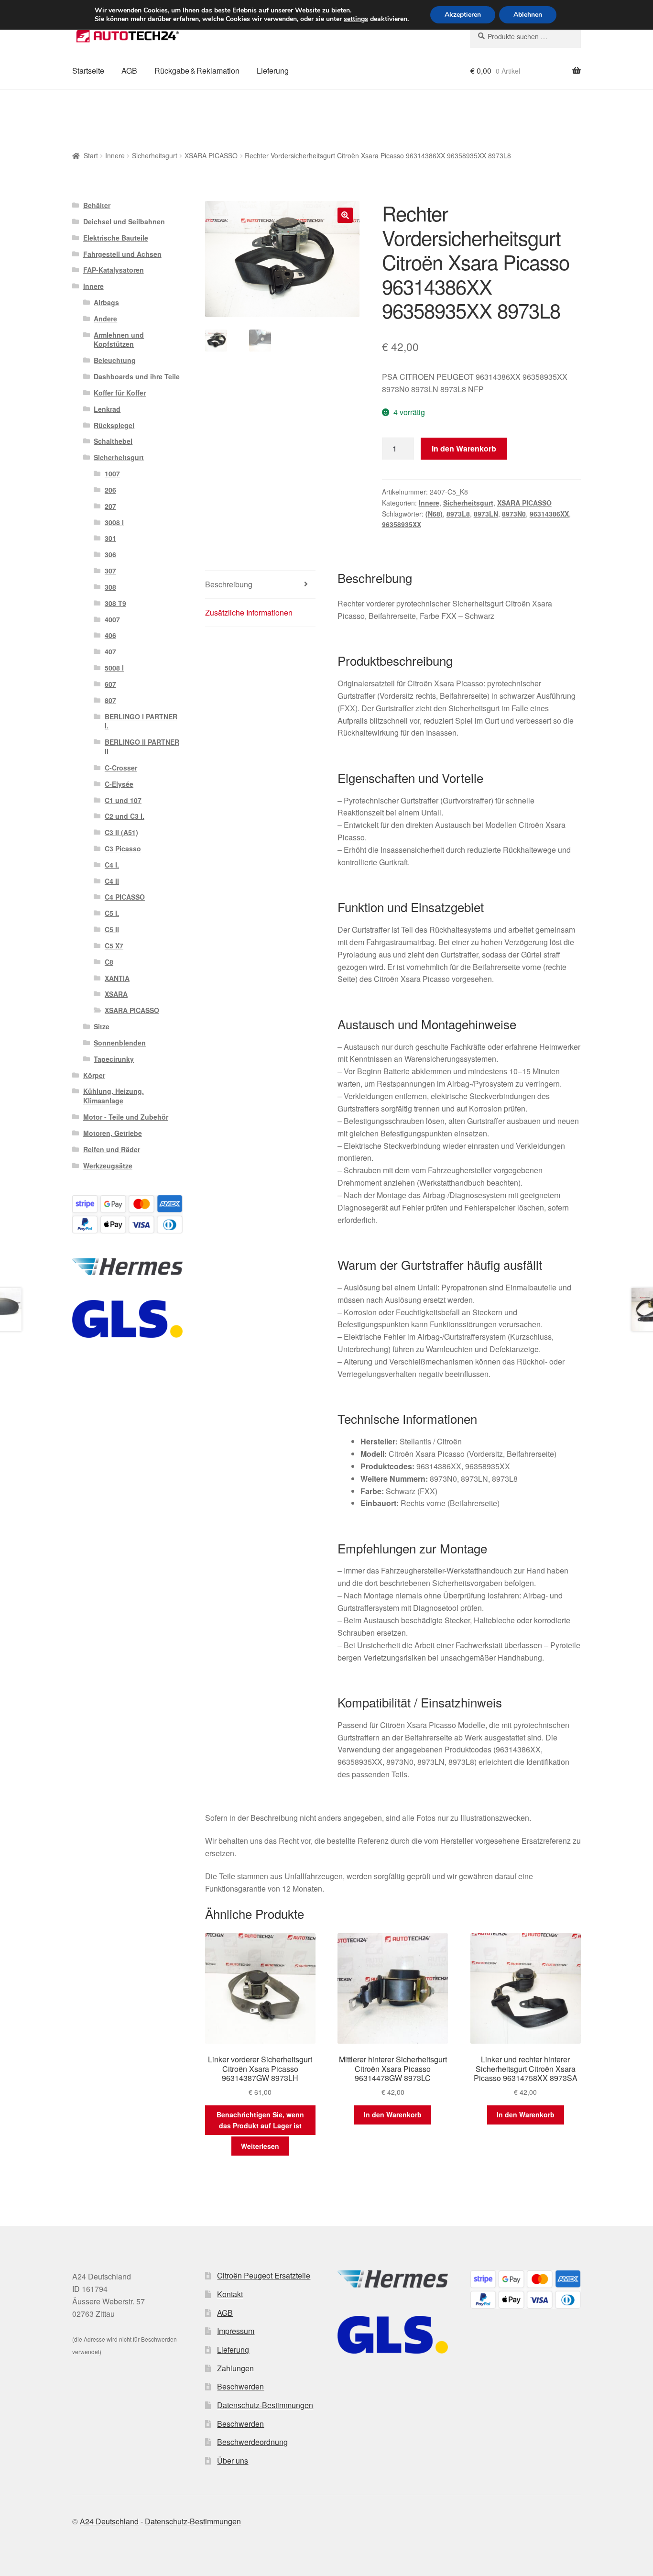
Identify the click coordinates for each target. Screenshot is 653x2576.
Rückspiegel (114, 425)
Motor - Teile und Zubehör (126, 1117)
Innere (115, 155)
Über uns (233, 2460)
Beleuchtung (115, 360)
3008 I (114, 522)
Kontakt (230, 2294)
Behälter (97, 205)
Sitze (102, 1026)
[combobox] (526, 36)
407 (110, 651)
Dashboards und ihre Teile (137, 376)
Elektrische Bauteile (116, 238)
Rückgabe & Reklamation (197, 71)
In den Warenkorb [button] (393, 2114)
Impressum (236, 2331)
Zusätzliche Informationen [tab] (249, 612)
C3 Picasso (123, 848)
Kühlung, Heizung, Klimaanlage (114, 1096)
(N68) (434, 514)
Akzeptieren (463, 15)
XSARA (116, 994)
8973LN (486, 514)
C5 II (112, 929)
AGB (129, 71)
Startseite (88, 71)
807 (110, 700)
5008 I (114, 668)
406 (110, 635)
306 (110, 554)
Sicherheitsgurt (155, 155)
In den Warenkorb (464, 448)
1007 (112, 473)
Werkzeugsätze (108, 1166)
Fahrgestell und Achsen (122, 254)
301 (110, 538)
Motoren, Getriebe (113, 1133)
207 (110, 506)
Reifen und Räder (112, 1149)
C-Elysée (119, 784)
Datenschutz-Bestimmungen (265, 2405)
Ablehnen (528, 15)
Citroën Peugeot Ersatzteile (264, 2275)
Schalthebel (113, 441)
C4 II (112, 881)
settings (356, 19)
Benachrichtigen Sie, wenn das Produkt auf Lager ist (260, 2120)
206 (110, 490)
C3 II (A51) (121, 832)
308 (110, 587)
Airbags (106, 302)
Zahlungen (235, 2368)
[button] (345, 215)
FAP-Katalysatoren (114, 270)
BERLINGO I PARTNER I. (141, 721)
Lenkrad (107, 409)
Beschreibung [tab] (229, 584)
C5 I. (112, 913)
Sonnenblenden (120, 1043)
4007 (112, 619)
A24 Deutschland (109, 2521)
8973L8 (458, 514)
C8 (109, 962)
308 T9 (115, 603)
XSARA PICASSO (211, 155)
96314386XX (549, 514)
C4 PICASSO (125, 897)
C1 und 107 (123, 800)
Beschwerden (240, 2386)
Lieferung (273, 71)
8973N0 (514, 514)
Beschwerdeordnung (252, 2442)
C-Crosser (121, 768)
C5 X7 (114, 946)
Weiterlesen (260, 2146)
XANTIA (117, 978)
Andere (105, 319)
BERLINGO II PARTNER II (142, 747)
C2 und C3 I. (125, 816)
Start (91, 155)
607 (110, 684)
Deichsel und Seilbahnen (124, 221)
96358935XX (402, 524)
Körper (94, 1075)
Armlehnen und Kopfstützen (119, 340)
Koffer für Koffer (120, 393)
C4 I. (112, 865)
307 (110, 571)
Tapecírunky (114, 1059)
